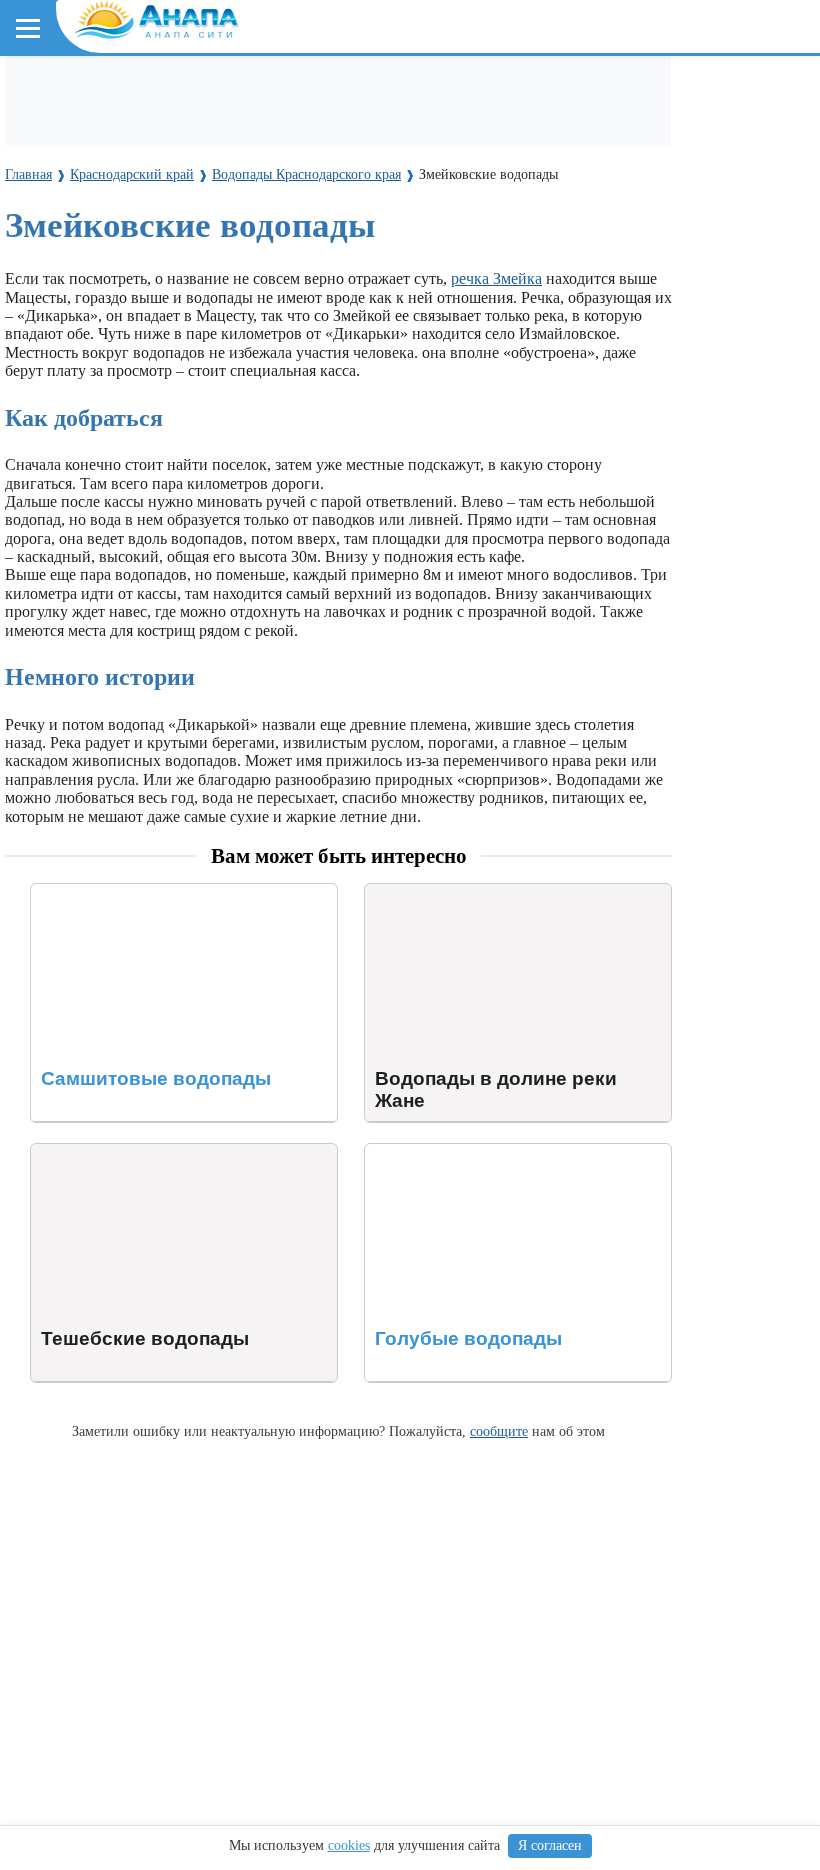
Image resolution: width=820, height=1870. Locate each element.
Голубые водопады (429, 1152)
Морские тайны (77, 493)
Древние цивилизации (226, 493)
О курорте (56, 183)
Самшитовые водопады (111, 892)
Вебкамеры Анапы (92, 366)
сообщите (499, 1431)
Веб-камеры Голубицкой (253, 402)
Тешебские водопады (103, 1152)
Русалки (348, 493)
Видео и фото (69, 219)
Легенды (380, 219)
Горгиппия (297, 219)
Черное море (67, 311)
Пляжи (246, 91)
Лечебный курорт (489, 219)
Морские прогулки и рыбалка (647, 91)
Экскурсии (488, 91)
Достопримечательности (190, 128)
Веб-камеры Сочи (85, 402)
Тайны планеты (77, 457)
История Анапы (188, 219)
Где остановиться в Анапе (115, 91)
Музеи (317, 128)
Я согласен (550, 1845)
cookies (349, 1845)
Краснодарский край (101, 275)
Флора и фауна (180, 311)
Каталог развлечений (360, 91)
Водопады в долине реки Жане (471, 892)
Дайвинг (57, 128)
